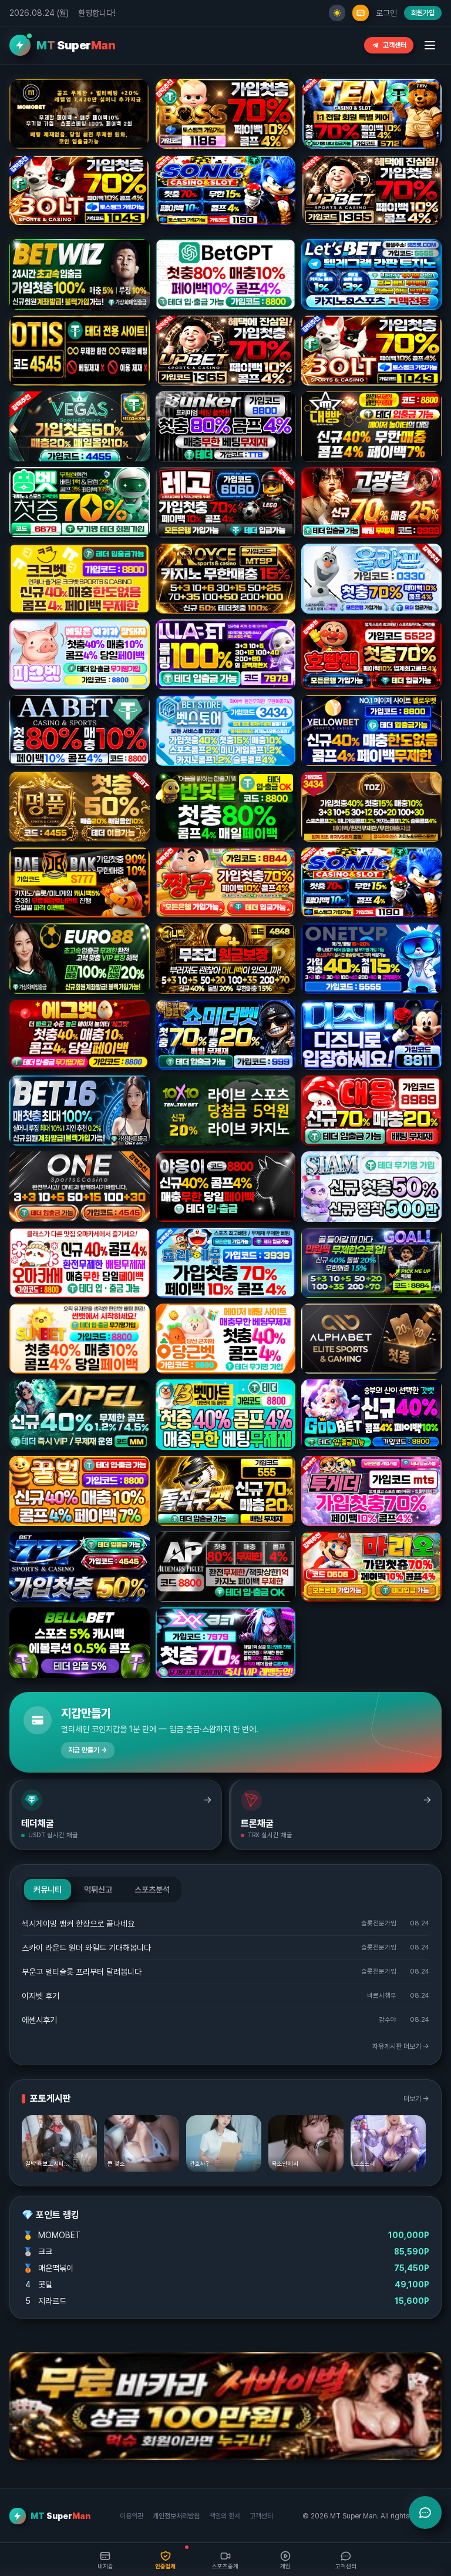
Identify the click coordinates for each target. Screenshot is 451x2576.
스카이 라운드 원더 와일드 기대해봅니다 (86, 1948)
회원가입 (423, 13)
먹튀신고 (98, 1890)
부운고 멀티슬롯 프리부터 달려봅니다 (82, 1972)
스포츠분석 (152, 1890)
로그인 (386, 13)
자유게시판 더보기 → (401, 2046)
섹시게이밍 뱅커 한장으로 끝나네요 (78, 1924)
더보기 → (416, 2099)
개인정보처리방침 (176, 2516)
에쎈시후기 (39, 2020)
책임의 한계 (225, 2516)
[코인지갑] (361, 13)
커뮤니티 (48, 1890)
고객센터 (395, 45)
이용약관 (132, 2516)
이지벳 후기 (41, 1996)
